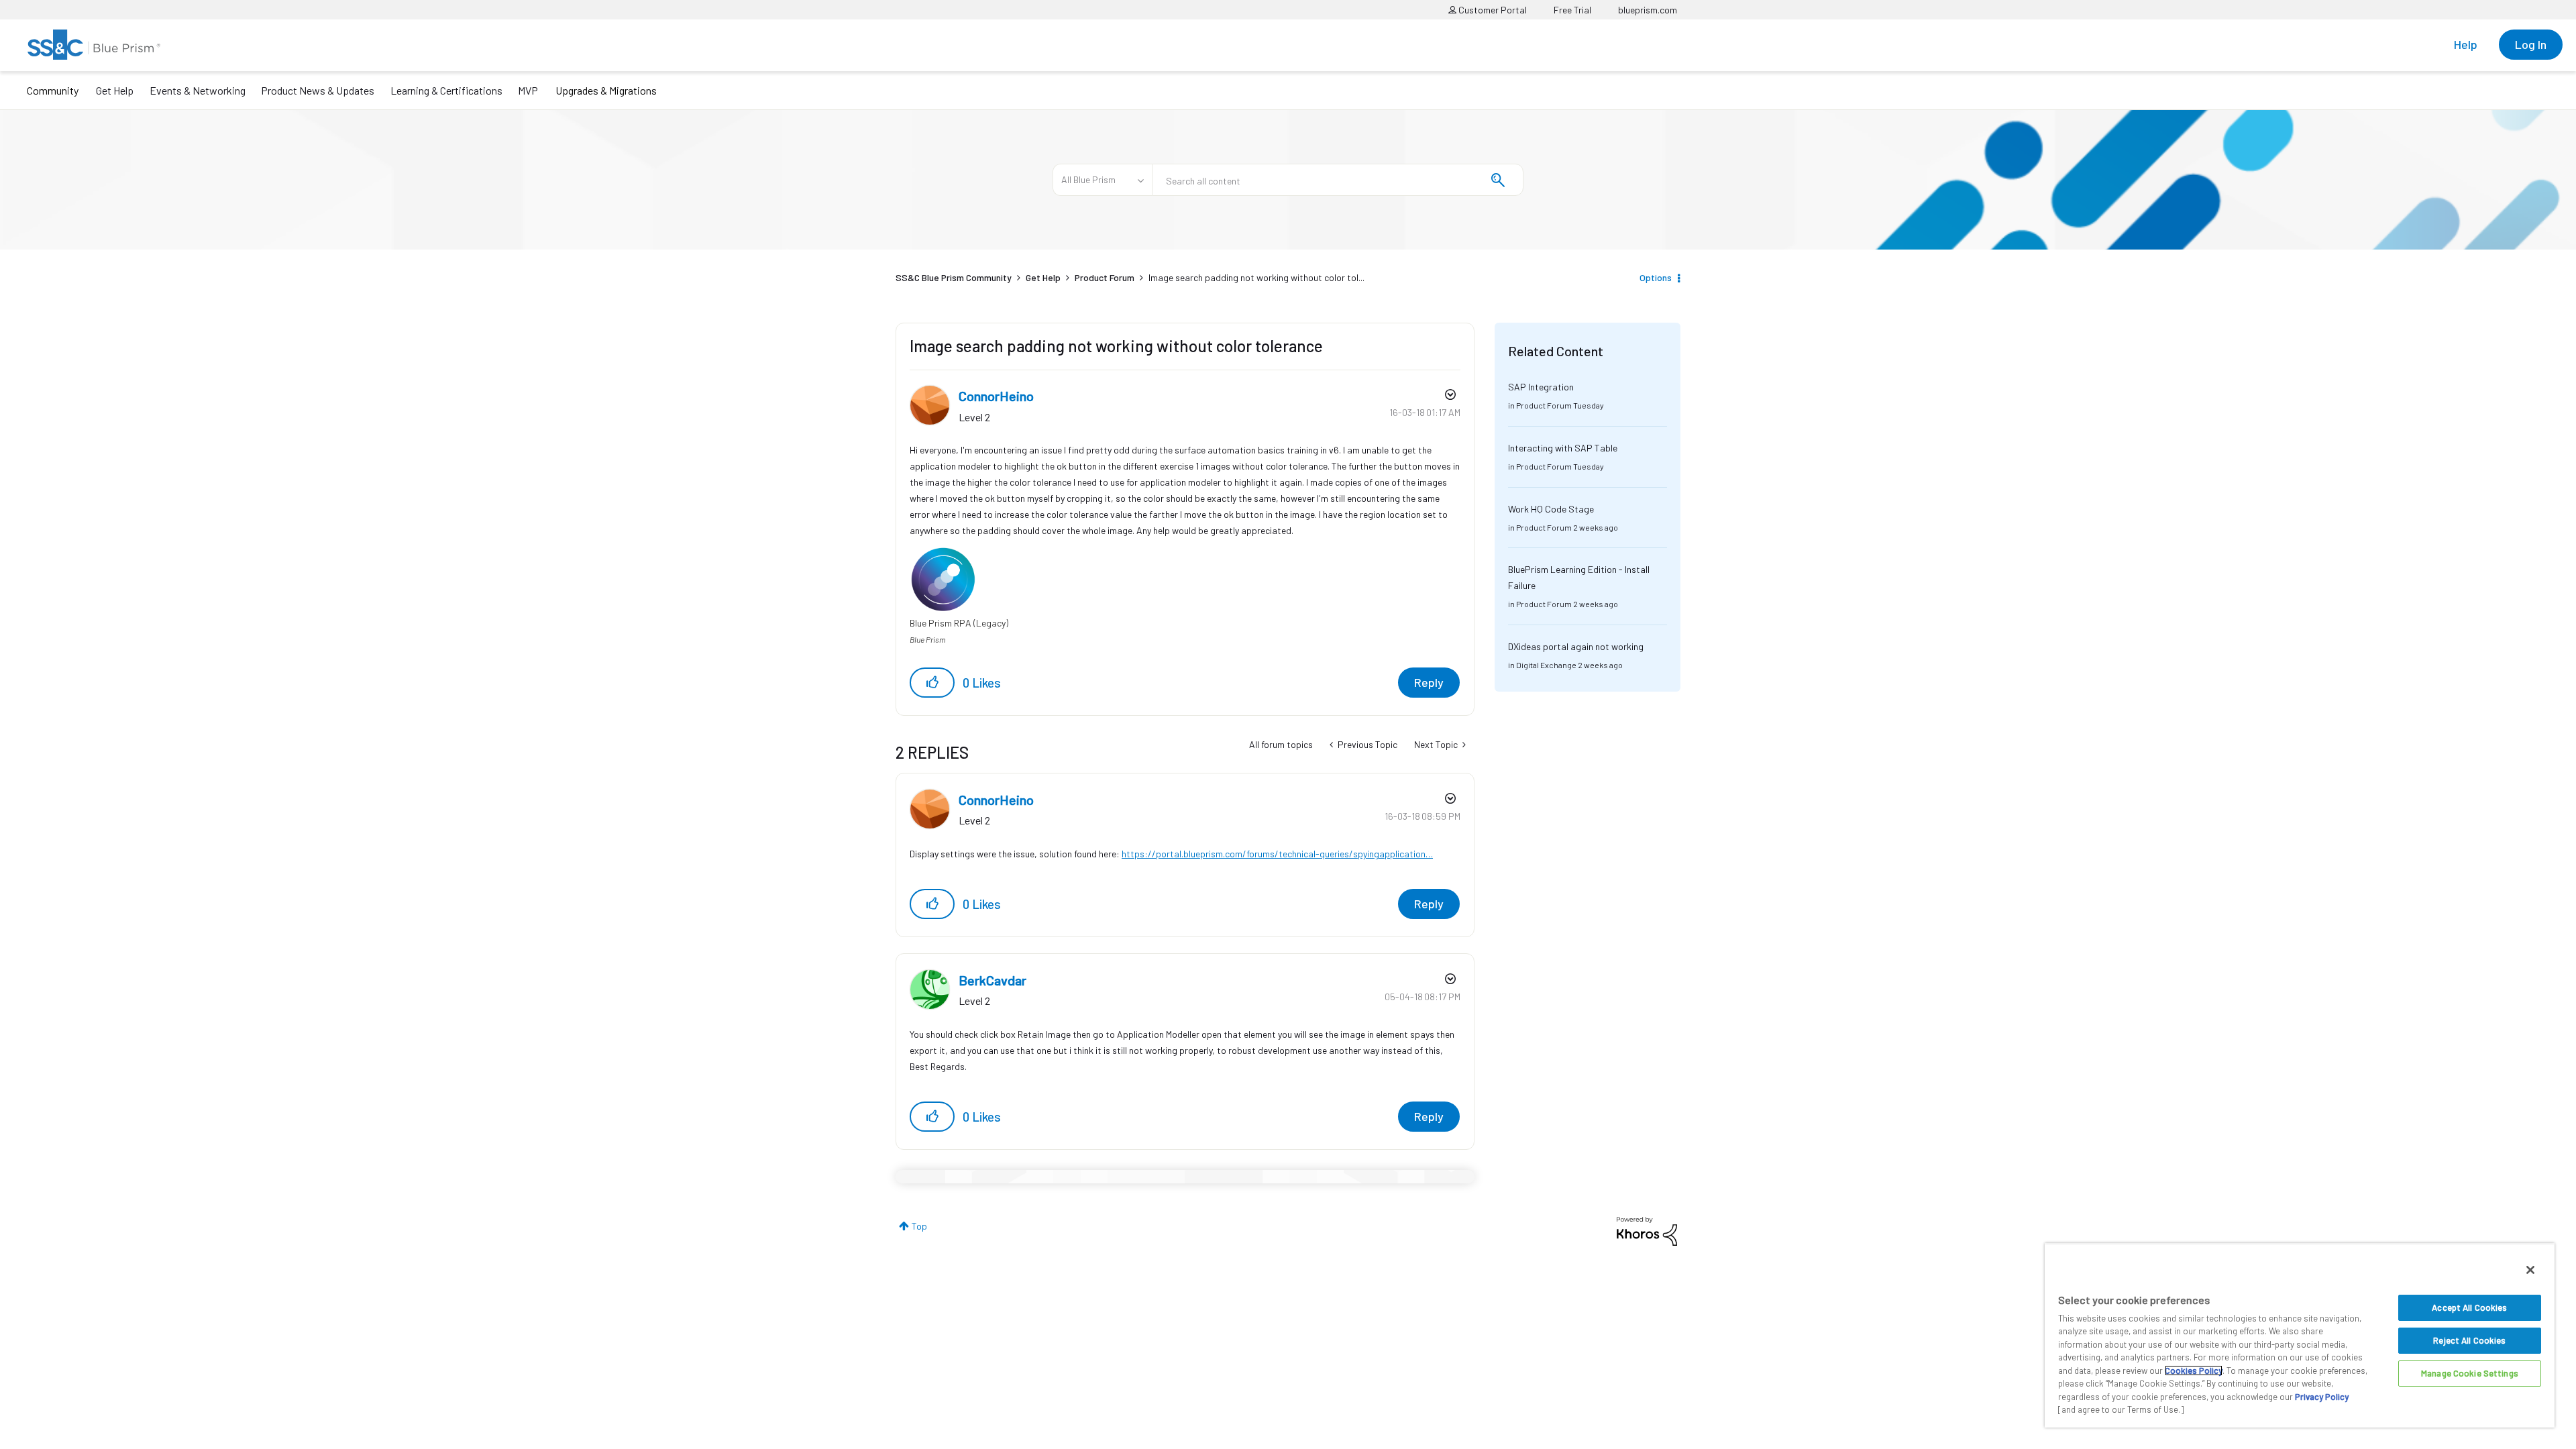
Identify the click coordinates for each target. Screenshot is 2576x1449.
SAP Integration (1541, 387)
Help (2466, 44)
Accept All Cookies (2469, 1307)
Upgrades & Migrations (606, 90)
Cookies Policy (2194, 1371)
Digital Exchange (1546, 665)
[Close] (2530, 1270)
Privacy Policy (2322, 1397)
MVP (528, 90)
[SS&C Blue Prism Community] (94, 45)
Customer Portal (1492, 10)
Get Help (115, 90)
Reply (1429, 682)
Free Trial (1572, 10)
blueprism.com (1648, 10)
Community (53, 90)
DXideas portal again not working (1576, 646)
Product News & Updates (318, 90)
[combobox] (1338, 180)
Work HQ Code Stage (1551, 509)
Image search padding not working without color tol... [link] (1256, 277)
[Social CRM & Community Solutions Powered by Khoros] (1647, 1230)
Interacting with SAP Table (1563, 448)
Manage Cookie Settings (2470, 1373)
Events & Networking (198, 90)
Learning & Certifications (446, 90)
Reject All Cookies (2469, 1340)
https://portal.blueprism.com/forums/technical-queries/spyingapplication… (1277, 854)
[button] (932, 683)
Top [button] (919, 1226)
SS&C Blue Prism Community (954, 277)
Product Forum (1105, 277)
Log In (2531, 44)
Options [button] (1656, 277)
